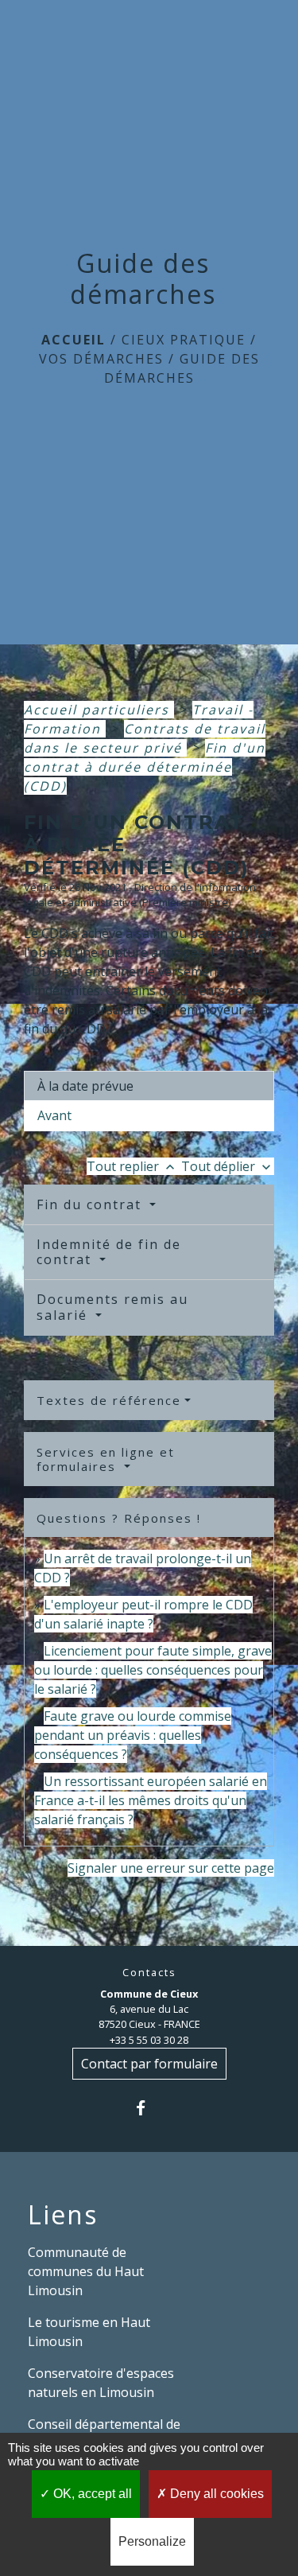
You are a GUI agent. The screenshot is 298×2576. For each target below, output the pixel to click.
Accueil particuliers (99, 710)
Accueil (74, 340)
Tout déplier (228, 1166)
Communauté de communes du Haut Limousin (86, 2271)
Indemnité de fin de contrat (109, 1252)
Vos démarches (101, 359)
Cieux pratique (184, 340)
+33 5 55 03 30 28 (149, 2040)
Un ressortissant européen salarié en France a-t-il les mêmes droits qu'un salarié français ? (151, 1800)
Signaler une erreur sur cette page (171, 1868)
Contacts (149, 1973)
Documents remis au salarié (112, 1307)
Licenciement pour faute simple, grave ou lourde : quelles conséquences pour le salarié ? (153, 1670)
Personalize (152, 2541)
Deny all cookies (215, 2494)
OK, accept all (91, 2494)
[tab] (149, 1086)
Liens (63, 2215)
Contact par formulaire (149, 2064)
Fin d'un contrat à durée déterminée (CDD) (145, 767)
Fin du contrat (91, 1204)
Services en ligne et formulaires (106, 1459)
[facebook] (149, 2108)
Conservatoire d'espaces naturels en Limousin (101, 2383)
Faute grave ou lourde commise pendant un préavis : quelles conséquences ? (133, 1735)
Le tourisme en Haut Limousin (89, 2332)
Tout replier (132, 1166)
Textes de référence (109, 1400)
